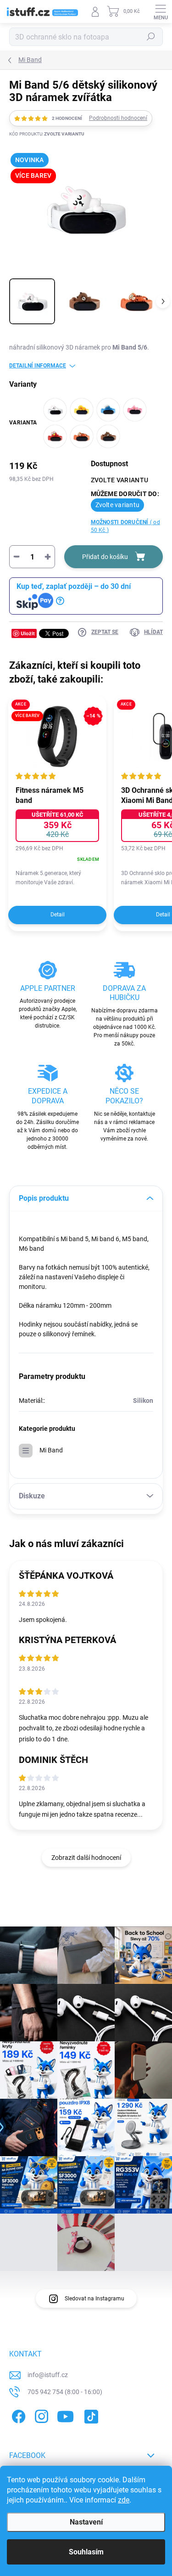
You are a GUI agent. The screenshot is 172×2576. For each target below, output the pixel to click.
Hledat (151, 37)
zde (124, 2500)
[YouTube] (65, 2415)
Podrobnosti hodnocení (118, 118)
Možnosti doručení (125, 526)
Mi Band (51, 1450)
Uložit (28, 633)
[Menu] (161, 11)
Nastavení (86, 2522)
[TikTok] (90, 2415)
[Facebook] (17, 2415)
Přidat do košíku (105, 557)
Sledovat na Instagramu (94, 2299)
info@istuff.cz (48, 2375)
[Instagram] (40, 2415)
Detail (58, 915)
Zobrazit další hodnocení (86, 1858)
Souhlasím (86, 2552)
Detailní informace (38, 366)
